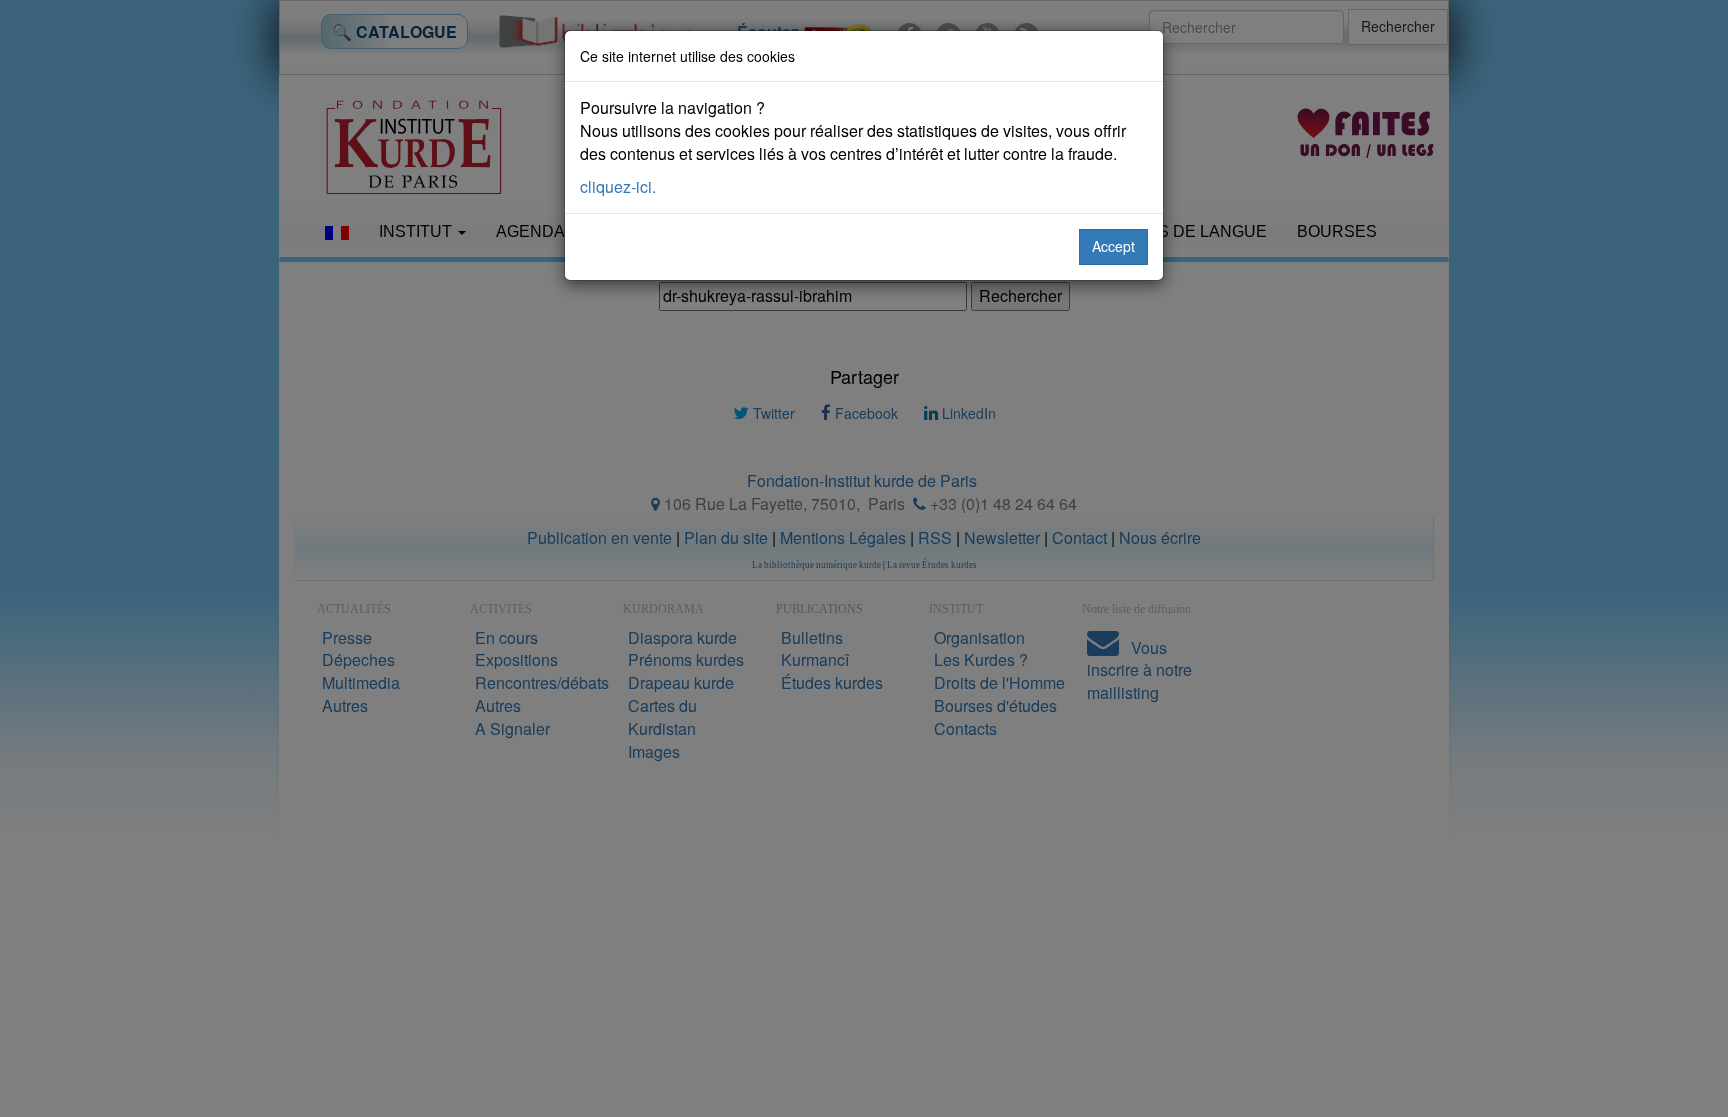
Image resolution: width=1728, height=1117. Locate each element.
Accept (1113, 246)
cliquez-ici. (618, 186)
